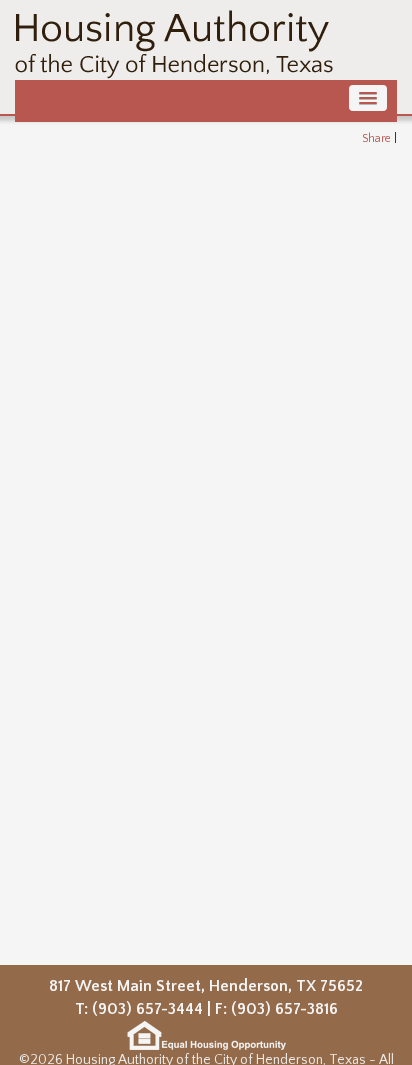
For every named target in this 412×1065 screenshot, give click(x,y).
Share (376, 138)
